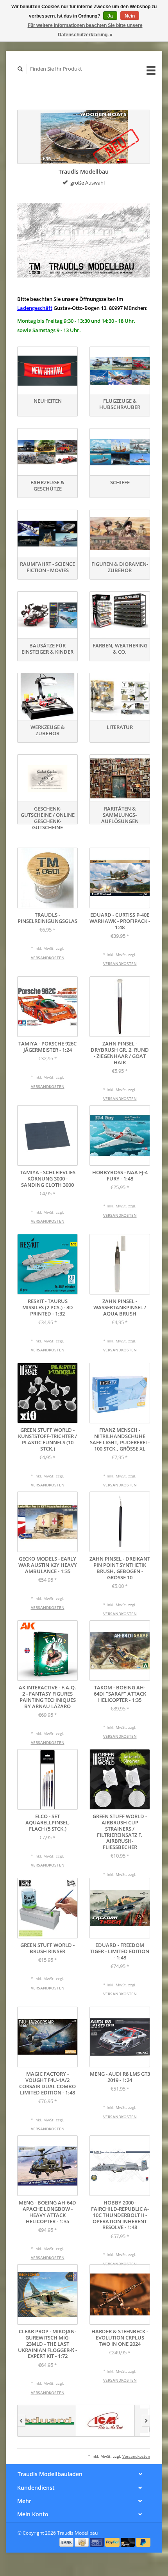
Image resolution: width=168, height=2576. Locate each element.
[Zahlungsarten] (67, 2542)
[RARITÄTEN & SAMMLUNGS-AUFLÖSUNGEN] (120, 778)
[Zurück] (21, 2421)
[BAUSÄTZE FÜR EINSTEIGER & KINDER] (47, 615)
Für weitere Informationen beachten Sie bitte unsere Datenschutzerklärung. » (85, 30)
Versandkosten (48, 958)
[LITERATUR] (120, 697)
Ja (110, 16)
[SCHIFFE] (120, 452)
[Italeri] (118, 2421)
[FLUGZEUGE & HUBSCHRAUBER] (120, 371)
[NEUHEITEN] (47, 371)
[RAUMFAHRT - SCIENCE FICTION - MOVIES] (47, 534)
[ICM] (59, 2421)
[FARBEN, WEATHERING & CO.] (120, 615)
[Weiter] (146, 2421)
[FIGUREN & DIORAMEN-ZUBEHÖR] (120, 534)
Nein (130, 16)
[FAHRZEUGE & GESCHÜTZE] (47, 452)
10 (122, 156)
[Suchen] (20, 69)
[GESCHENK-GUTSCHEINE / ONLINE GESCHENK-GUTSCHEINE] (47, 778)
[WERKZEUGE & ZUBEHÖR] (47, 697)
